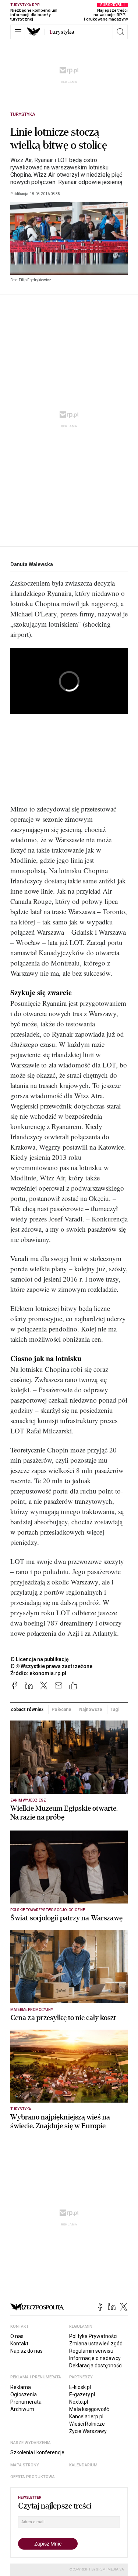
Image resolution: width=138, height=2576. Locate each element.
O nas (17, 2336)
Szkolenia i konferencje (37, 2452)
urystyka (62, 32)
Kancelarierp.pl (86, 2416)
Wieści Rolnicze (87, 2424)
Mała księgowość (89, 2409)
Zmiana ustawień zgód (96, 2344)
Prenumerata (26, 2402)
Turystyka (23, 114)
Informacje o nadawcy (95, 2358)
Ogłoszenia (24, 2394)
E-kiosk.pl (80, 2387)
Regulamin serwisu (91, 2351)
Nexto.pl (79, 2402)
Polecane (61, 1710)
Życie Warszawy (88, 2431)
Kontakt (19, 2344)
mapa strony (25, 2465)
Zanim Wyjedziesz (28, 1800)
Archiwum (22, 2409)
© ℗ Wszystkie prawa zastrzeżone (51, 1666)
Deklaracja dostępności (96, 2366)
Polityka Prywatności (93, 2336)
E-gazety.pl (82, 2394)
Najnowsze (91, 1710)
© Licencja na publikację (40, 1659)
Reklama (21, 2387)
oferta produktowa (33, 2477)
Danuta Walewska (32, 564)
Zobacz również (27, 1710)
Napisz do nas (26, 2351)
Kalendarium (83, 2465)
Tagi (115, 1710)
